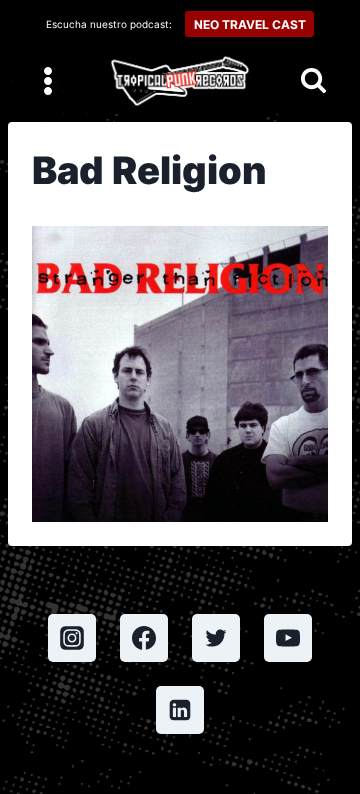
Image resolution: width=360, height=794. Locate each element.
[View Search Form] (313, 81)
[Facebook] (144, 638)
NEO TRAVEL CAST (250, 24)
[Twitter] (216, 638)
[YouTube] (288, 638)
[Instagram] (72, 638)
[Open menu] (48, 80)
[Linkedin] (180, 710)
